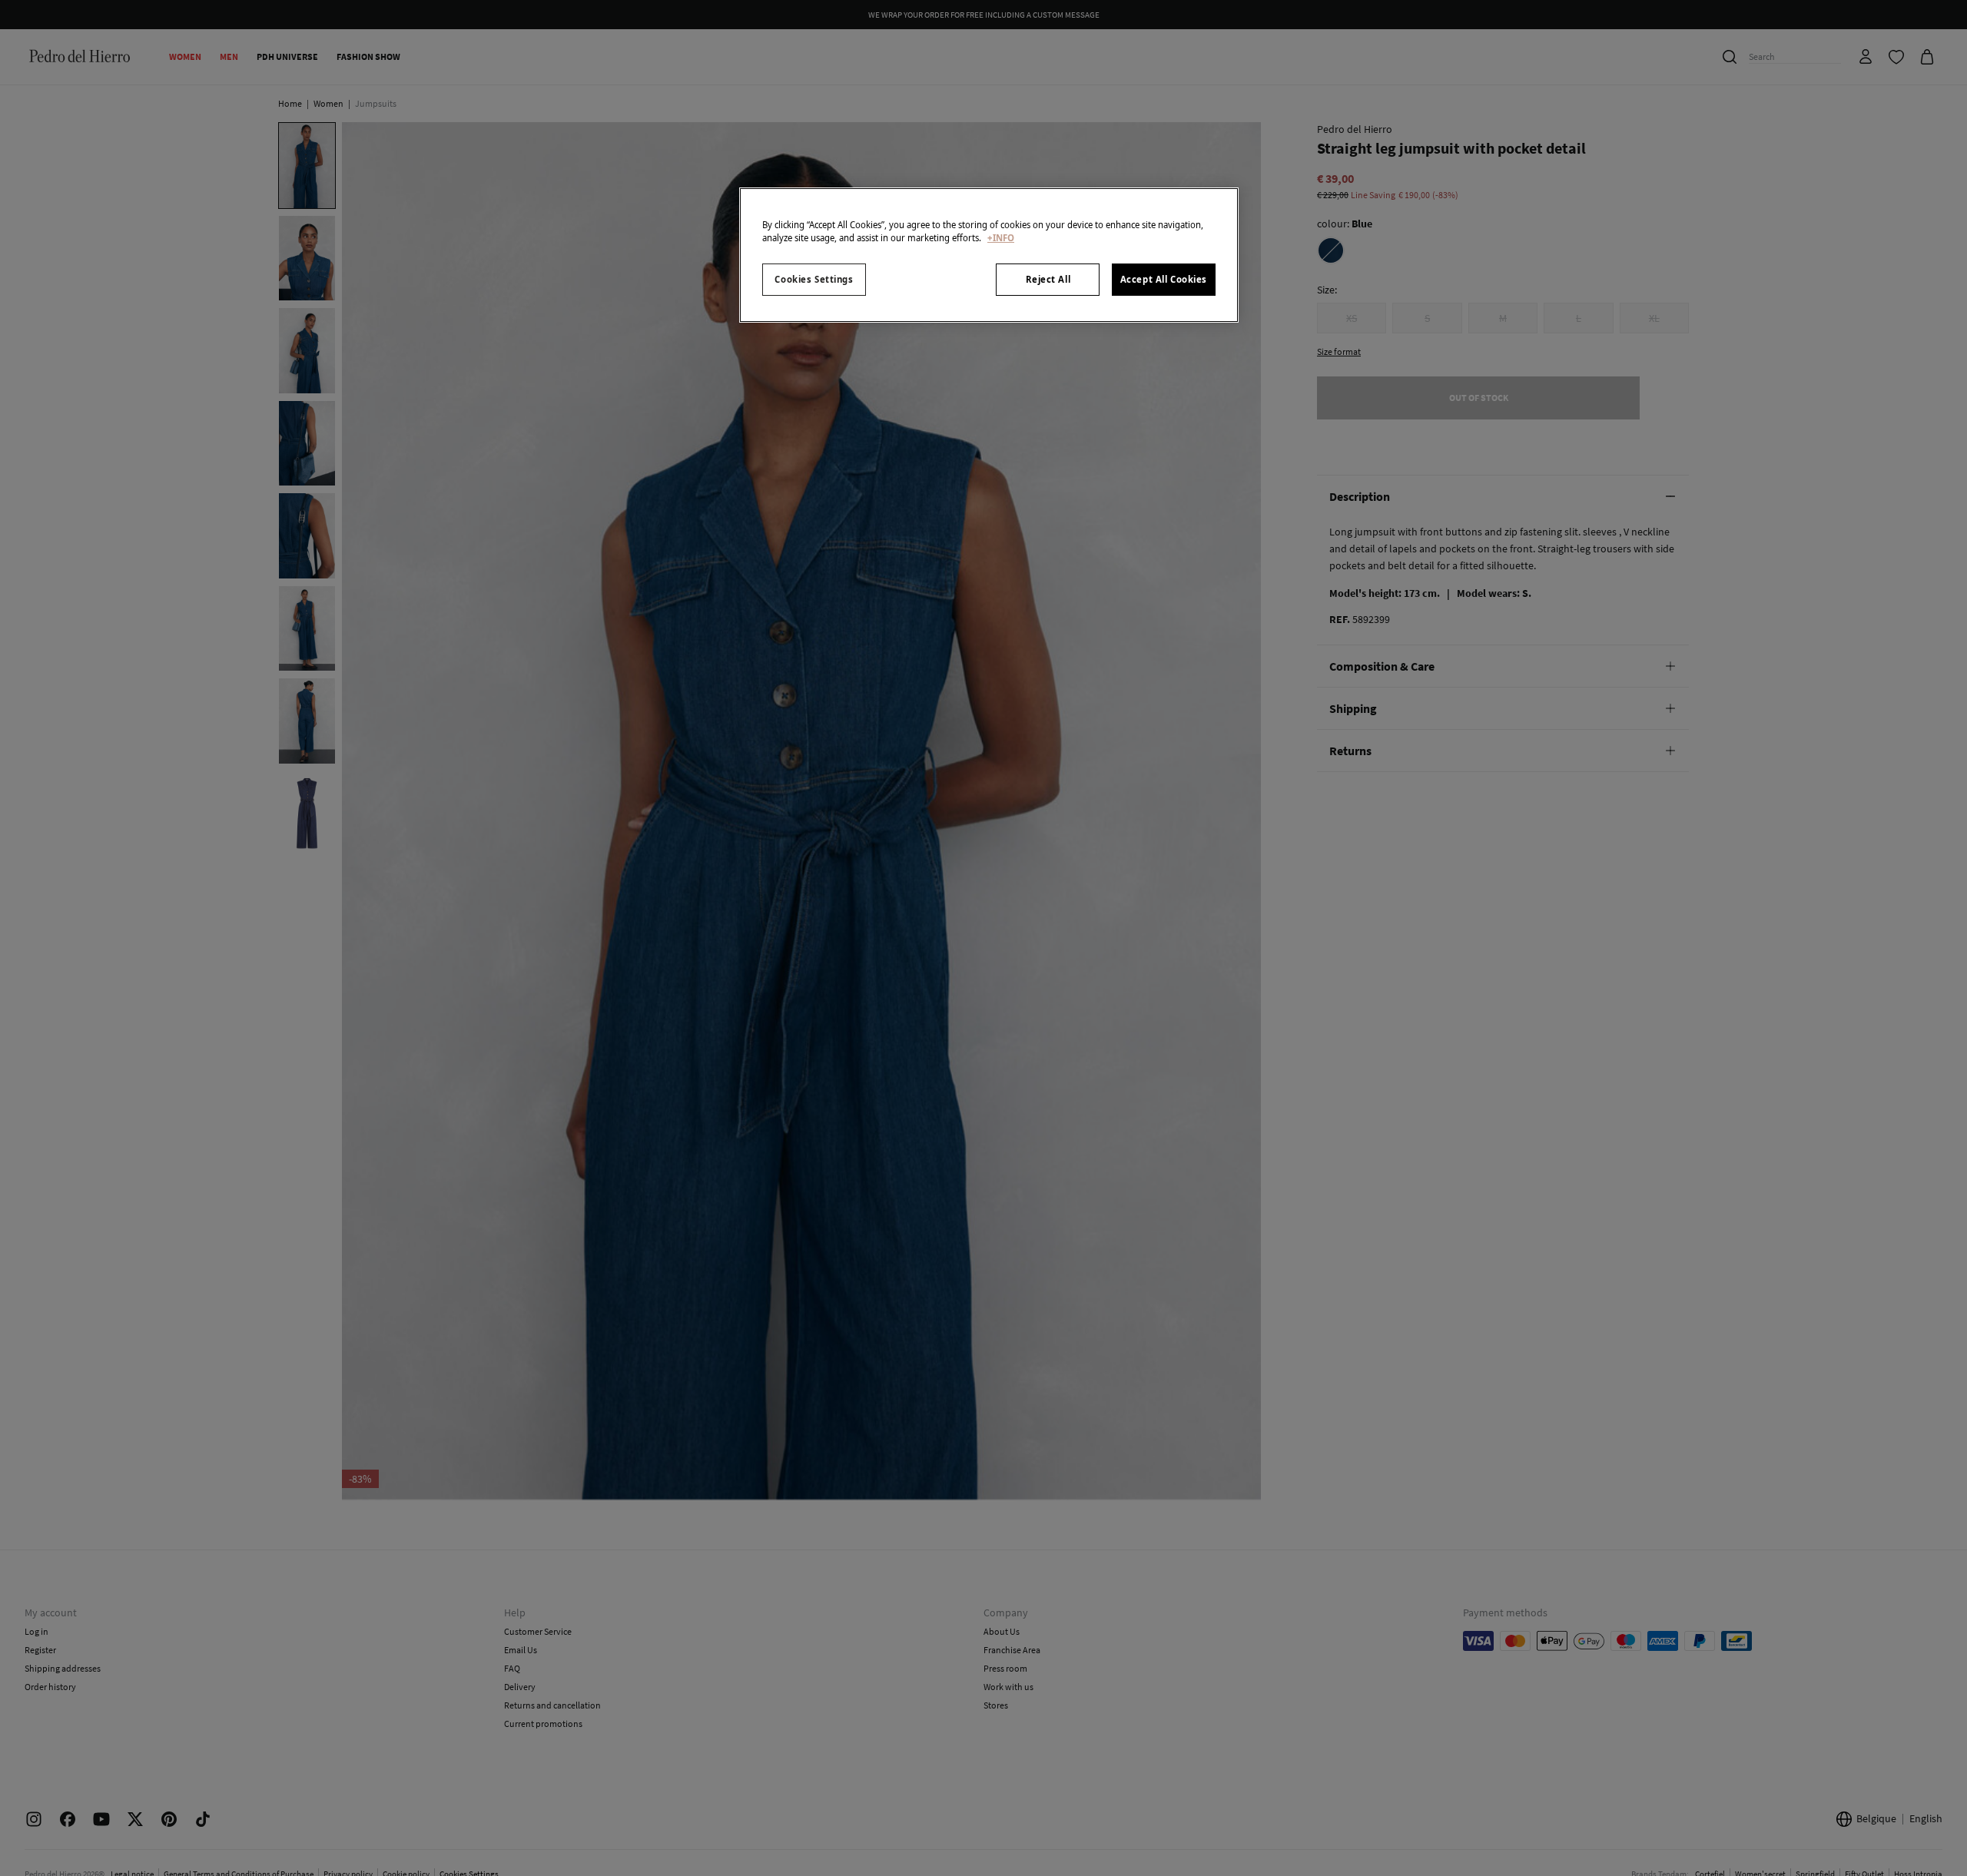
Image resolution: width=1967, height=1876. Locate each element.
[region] (989, 255)
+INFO (1001, 238)
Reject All (1048, 279)
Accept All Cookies (1164, 279)
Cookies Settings (814, 279)
